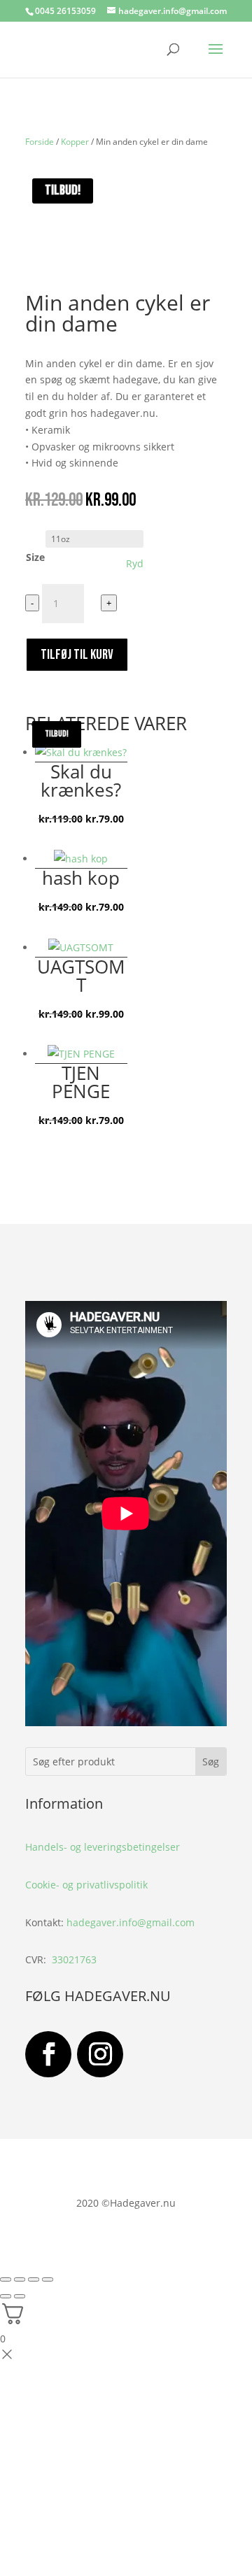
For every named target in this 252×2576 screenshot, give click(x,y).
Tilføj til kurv (77, 655)
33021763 (74, 1959)
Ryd (135, 564)
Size (35, 557)
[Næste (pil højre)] (20, 2296)
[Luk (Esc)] (48, 2279)
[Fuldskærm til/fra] (20, 2279)
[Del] (34, 2279)
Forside (40, 142)
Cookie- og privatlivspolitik (86, 1885)
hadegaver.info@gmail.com (131, 1922)
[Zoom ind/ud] (6, 2279)
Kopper (75, 142)
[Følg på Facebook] (48, 2054)
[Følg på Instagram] (100, 2054)
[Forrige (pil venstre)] (6, 2296)
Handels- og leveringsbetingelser (103, 1847)
